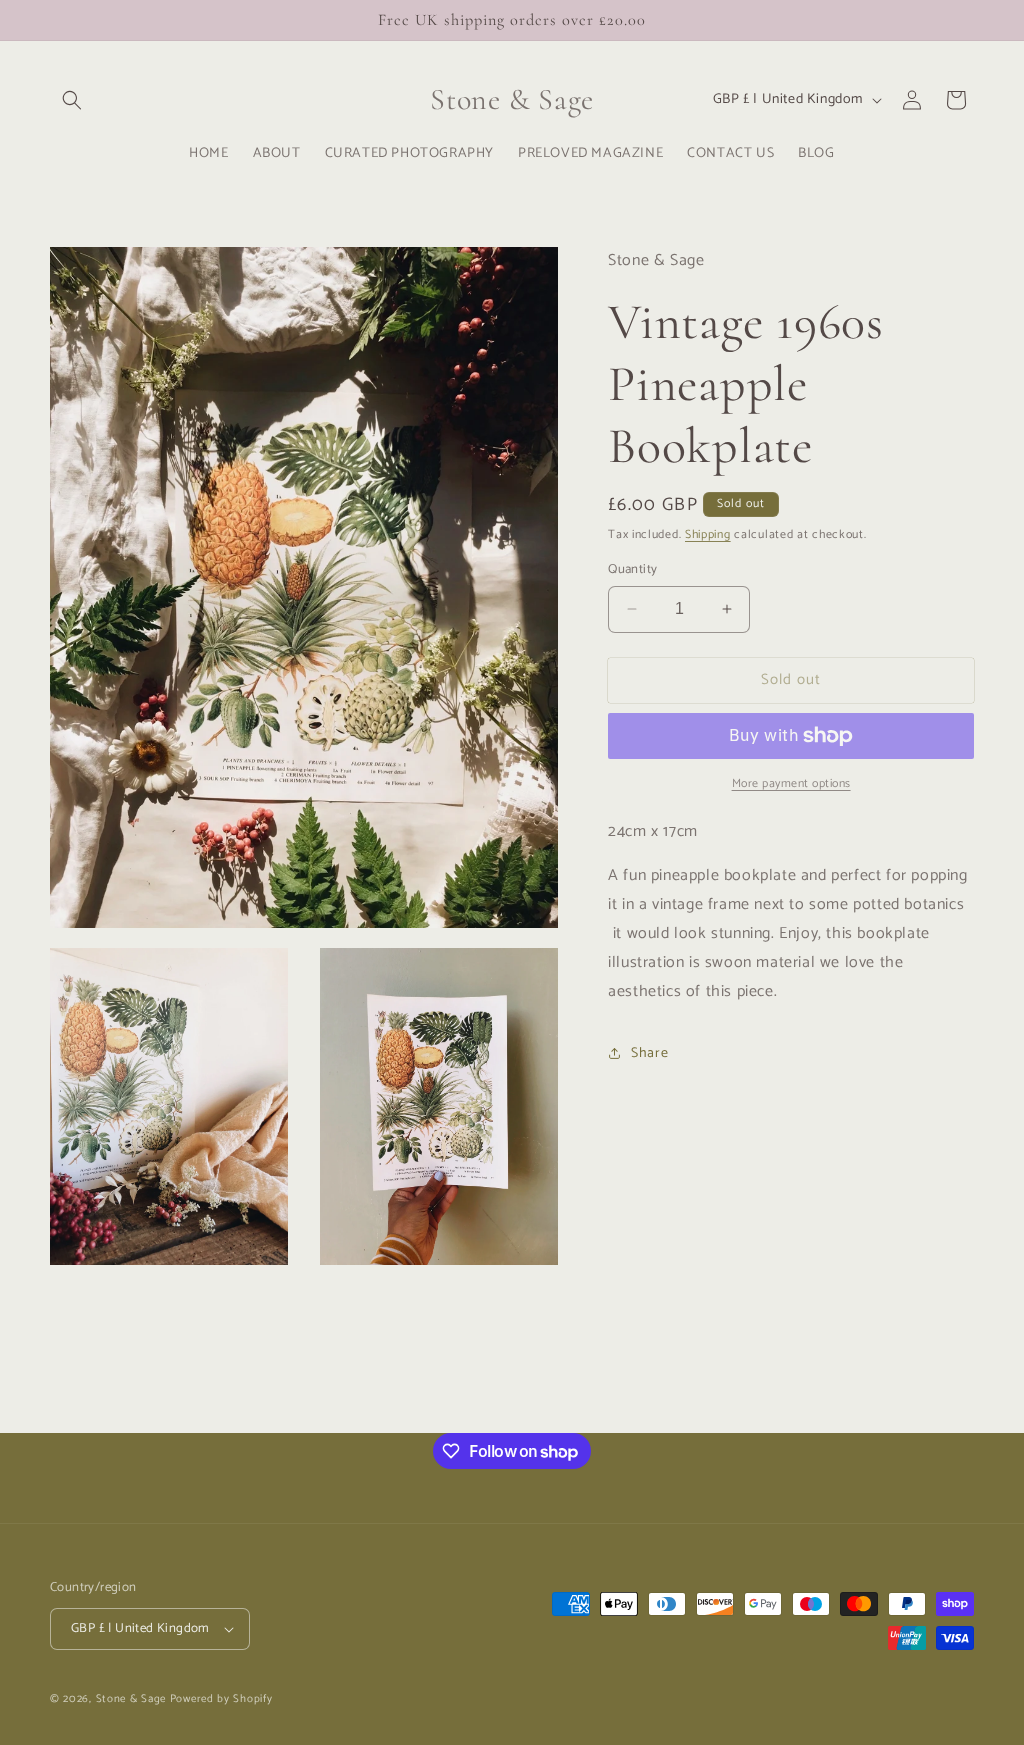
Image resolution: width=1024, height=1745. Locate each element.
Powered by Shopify (221, 1699)
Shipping (708, 534)
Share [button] (649, 1053)
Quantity (632, 570)
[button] (72, 100)
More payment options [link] (791, 784)
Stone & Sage (133, 1699)
